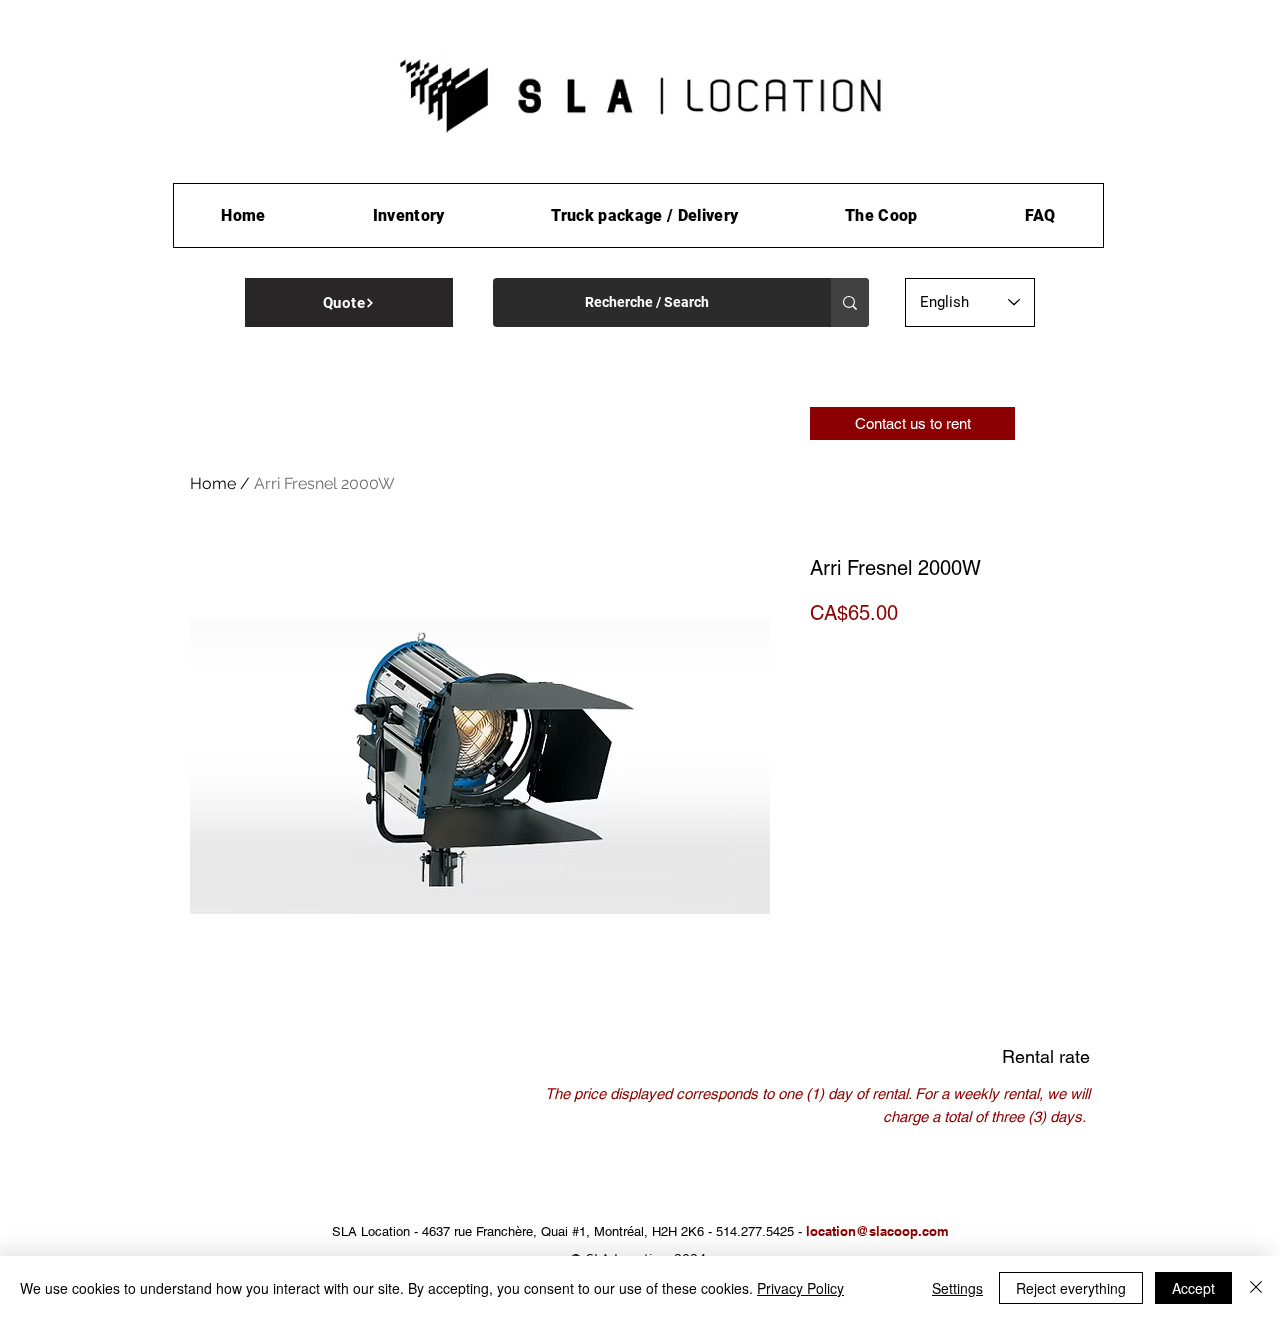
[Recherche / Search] (850, 302)
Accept (1193, 1288)
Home (213, 483)
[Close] (1256, 1288)
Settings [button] (957, 1288)
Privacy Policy (800, 1288)
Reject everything (1071, 1288)
